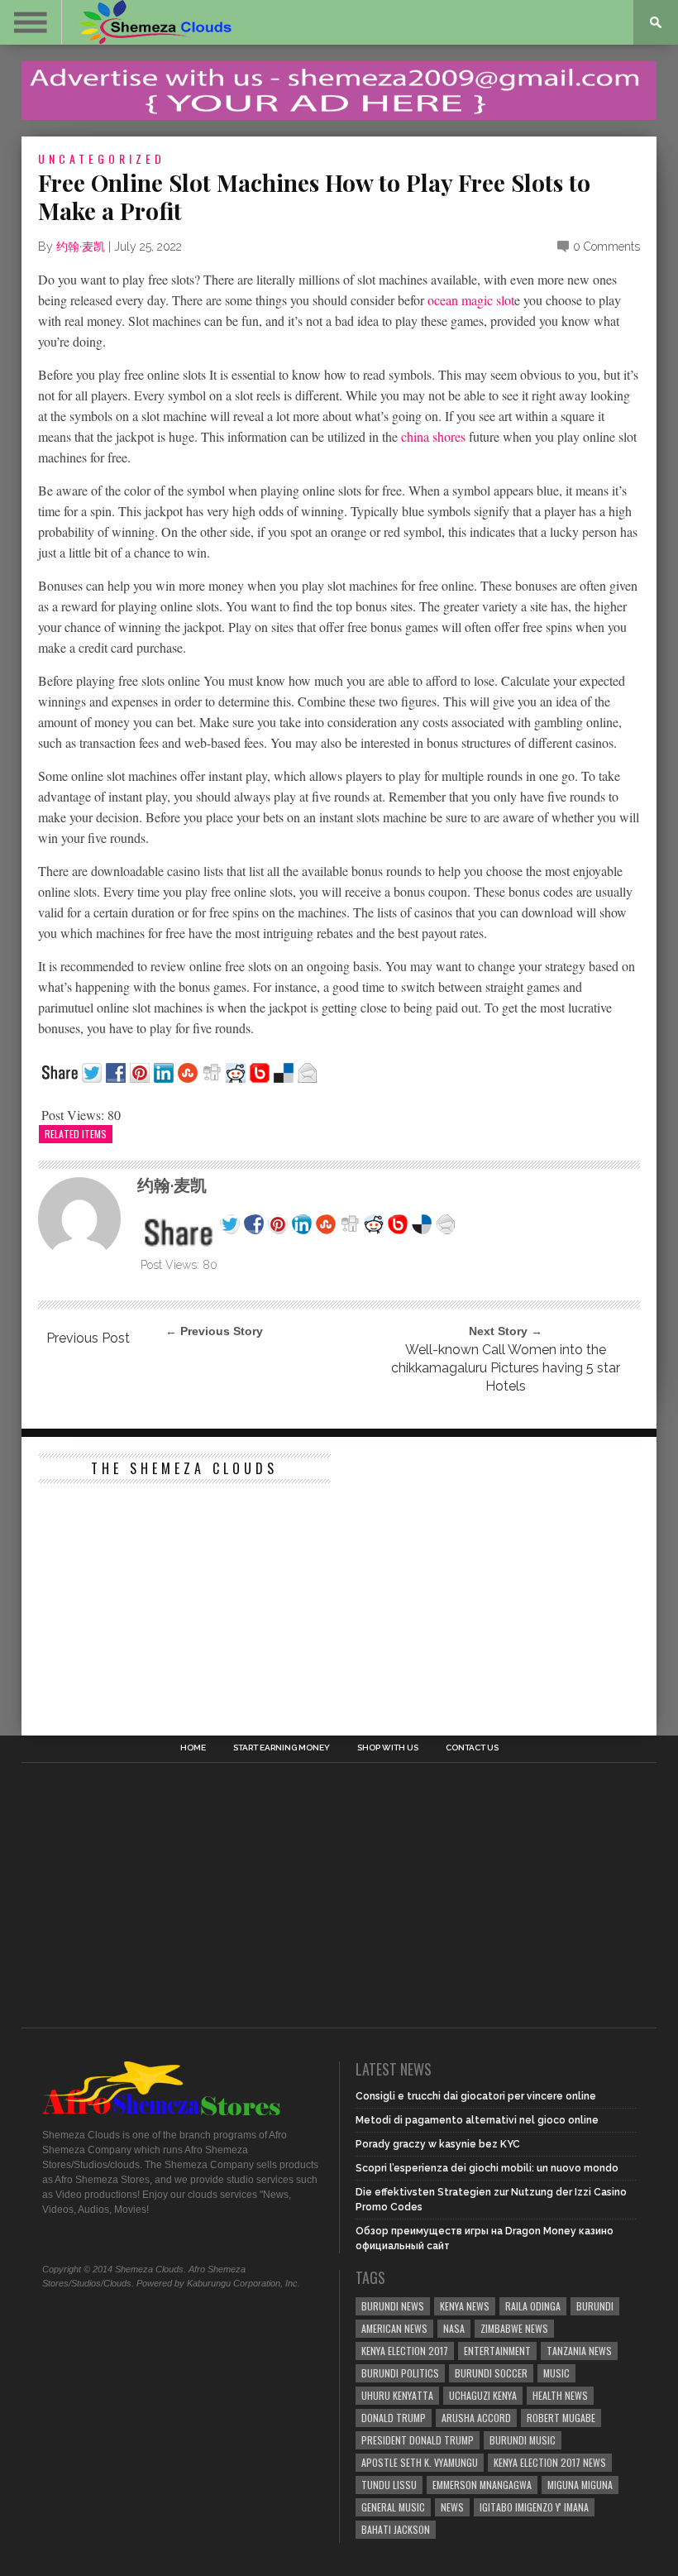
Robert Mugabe (561, 2418)
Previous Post (88, 1338)
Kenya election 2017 (405, 2351)
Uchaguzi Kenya (483, 2395)
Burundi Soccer (491, 2373)
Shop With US (388, 1748)
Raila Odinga (533, 2306)
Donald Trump (394, 2418)
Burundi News (393, 2306)
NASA (454, 2328)
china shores (433, 436)
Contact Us (472, 1748)
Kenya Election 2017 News (550, 2462)
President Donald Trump (418, 2440)
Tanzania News (579, 2351)
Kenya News (465, 2306)
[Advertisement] (162, 1595)
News (452, 2507)
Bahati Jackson (396, 2529)
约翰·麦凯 (81, 247)
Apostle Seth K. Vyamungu (420, 2462)
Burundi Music (523, 2440)
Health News (560, 2395)
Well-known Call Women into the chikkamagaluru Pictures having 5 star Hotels (506, 1368)
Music (556, 2373)
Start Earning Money (282, 1748)
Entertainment (497, 2351)
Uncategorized (102, 158)
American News (394, 2328)
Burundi (595, 2306)
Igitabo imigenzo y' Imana (534, 2507)
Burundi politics (400, 2373)
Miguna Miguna (580, 2485)
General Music (393, 2507)
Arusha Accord (476, 2418)
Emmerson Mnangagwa (482, 2485)
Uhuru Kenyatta (397, 2395)
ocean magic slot (471, 300)
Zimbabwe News (514, 2328)
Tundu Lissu (389, 2485)
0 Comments (606, 247)
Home (193, 1748)
